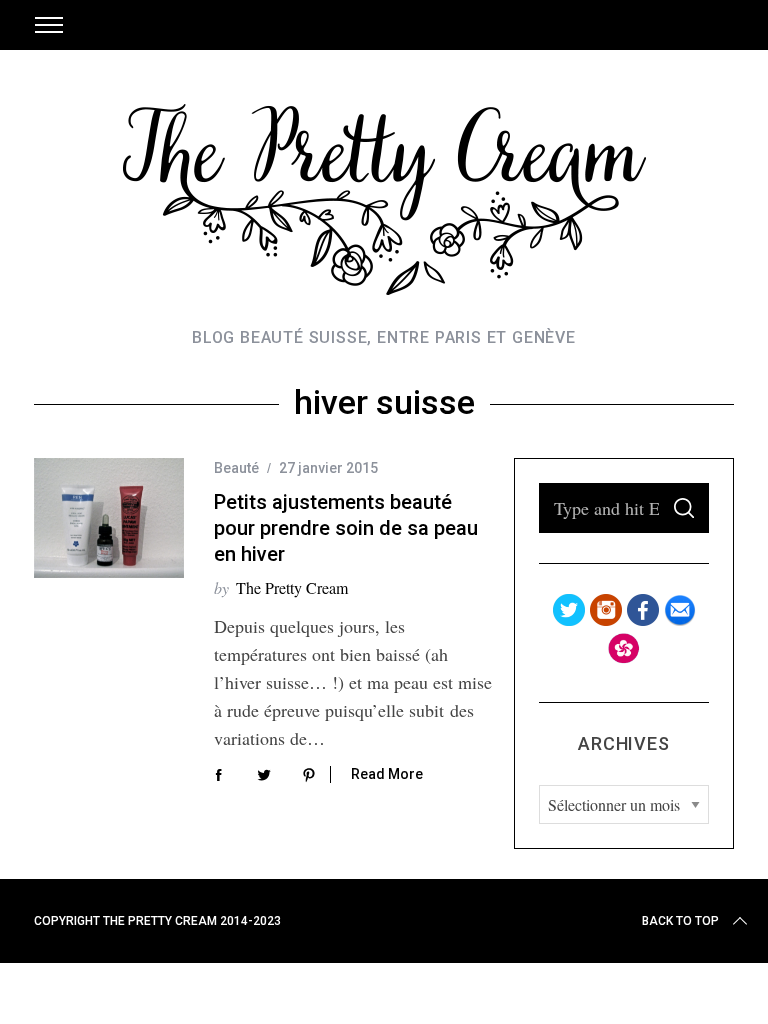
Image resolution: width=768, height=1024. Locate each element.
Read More (387, 774)
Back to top (680, 921)
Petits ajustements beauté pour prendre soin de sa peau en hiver (346, 528)
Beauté (236, 468)
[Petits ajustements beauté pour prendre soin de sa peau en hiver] (109, 518)
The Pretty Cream (292, 587)
